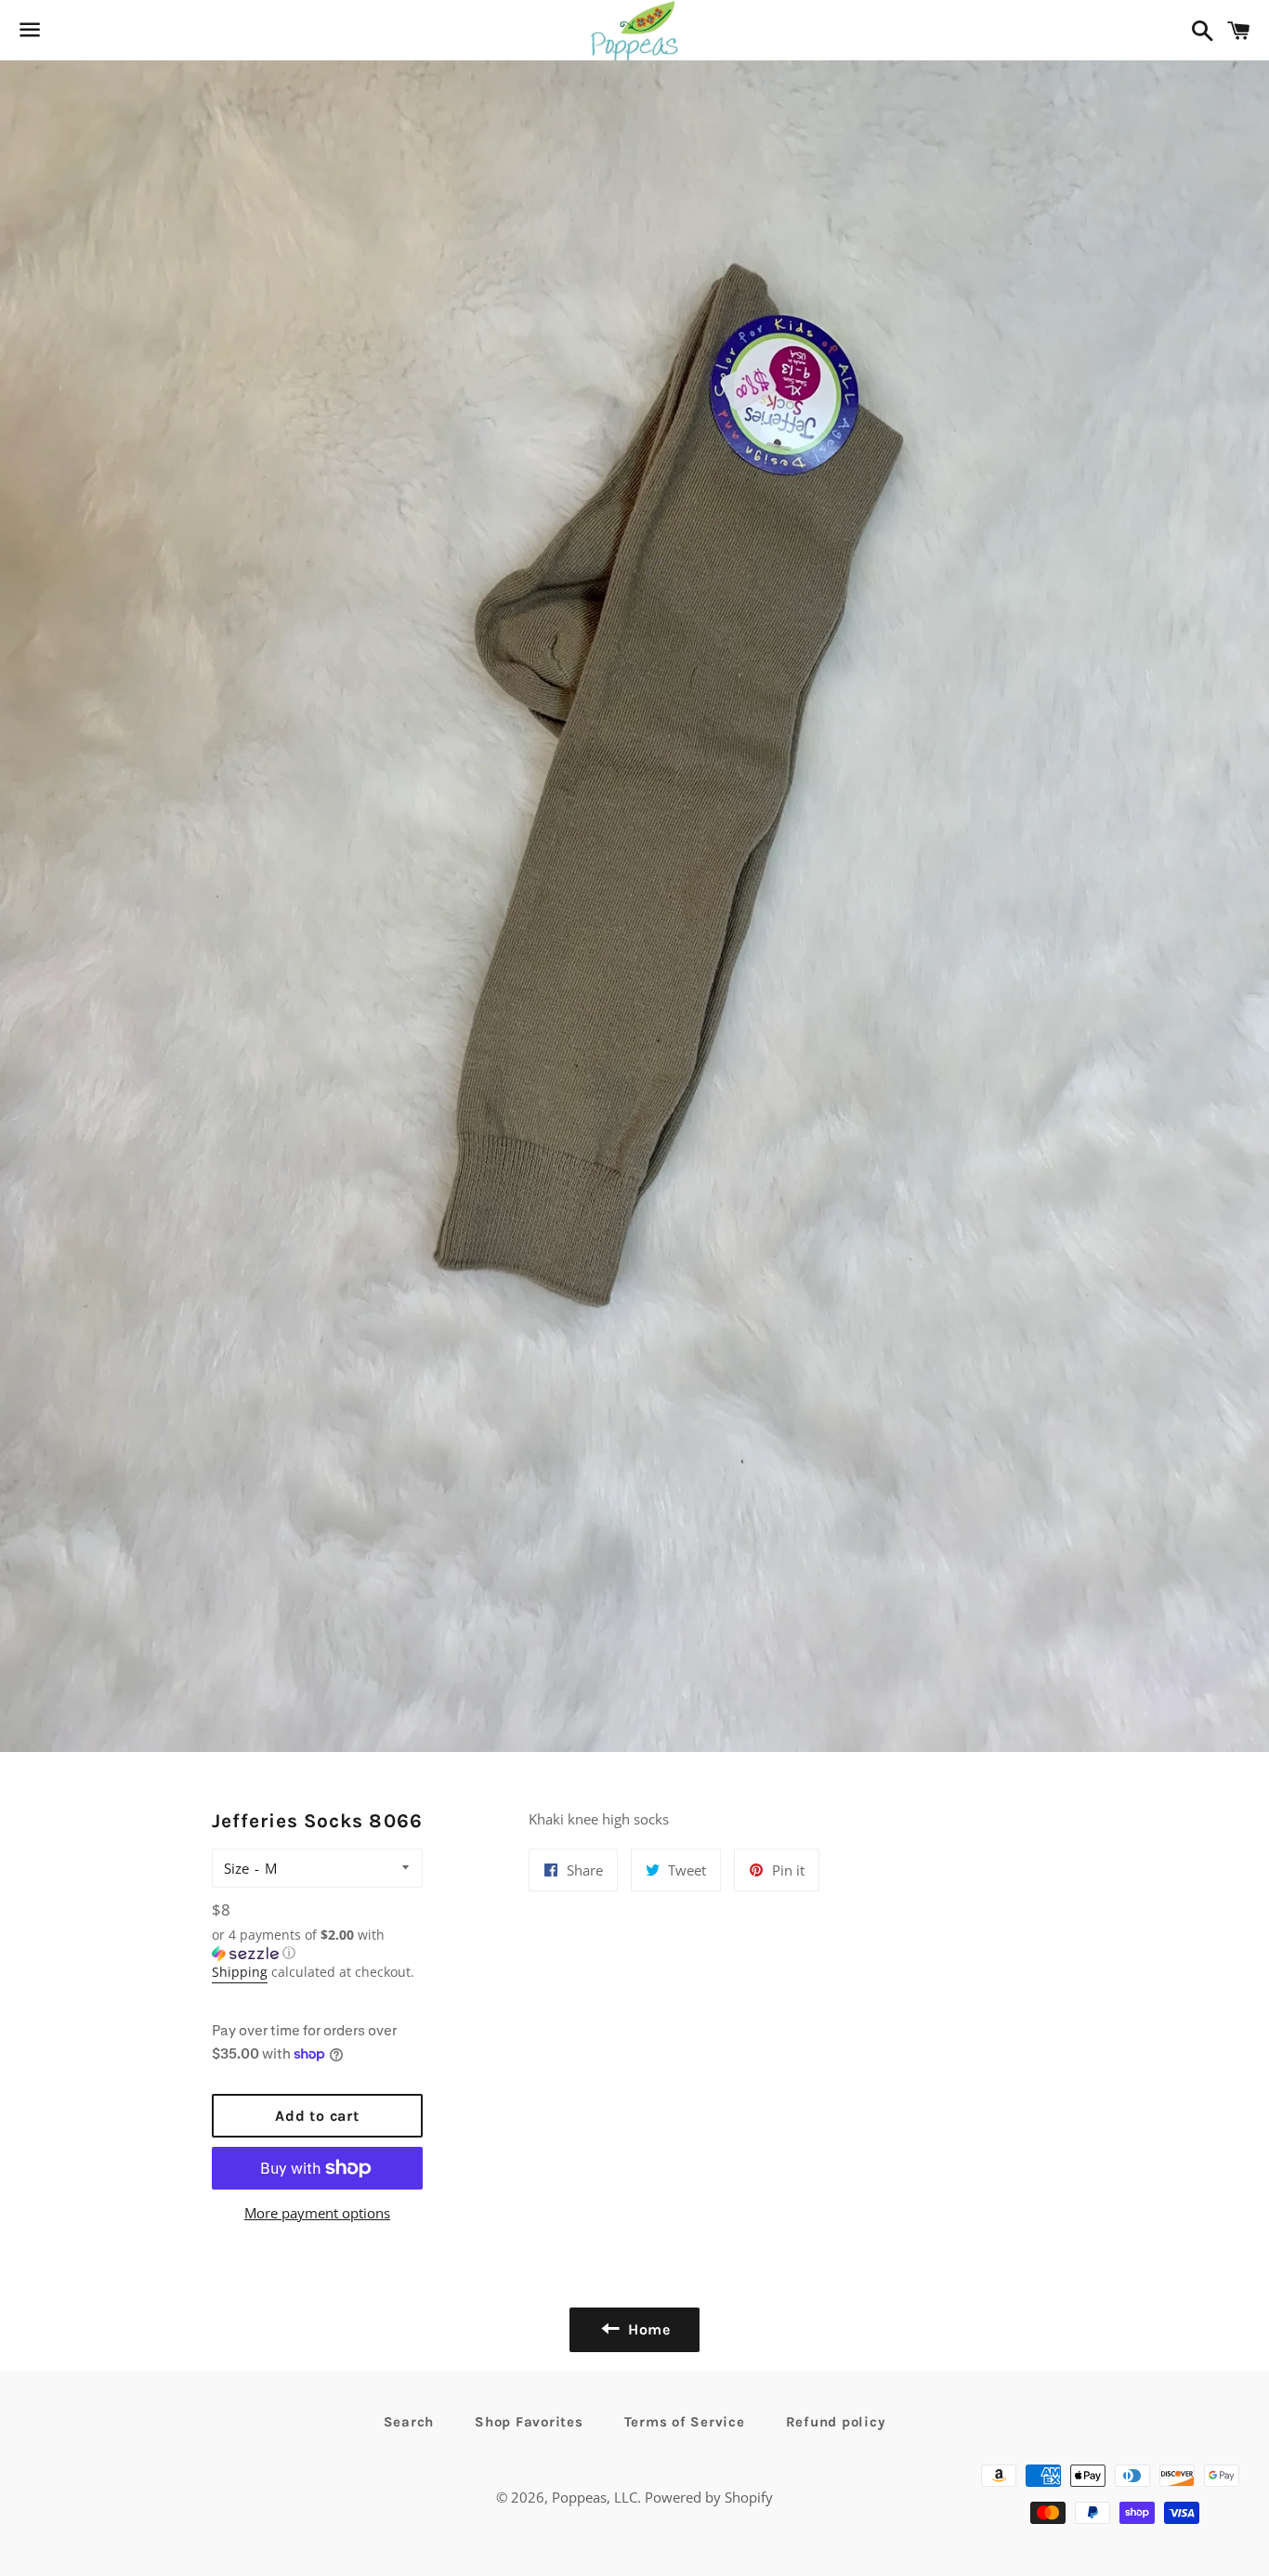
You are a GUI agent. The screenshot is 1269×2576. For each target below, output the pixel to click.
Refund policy (836, 2422)
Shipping (240, 1972)
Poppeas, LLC (595, 2497)
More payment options (317, 2213)
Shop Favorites (529, 2422)
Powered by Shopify (709, 2497)
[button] (318, 1944)
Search (409, 2422)
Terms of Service (685, 2422)
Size (236, 1868)
